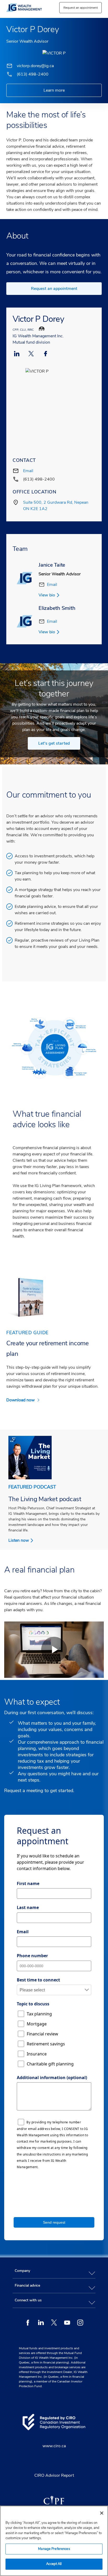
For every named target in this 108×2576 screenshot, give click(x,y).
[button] (80, 8)
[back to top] (99, 2246)
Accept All (54, 2564)
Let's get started (54, 743)
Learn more (54, 90)
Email (28, 471)
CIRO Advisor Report (54, 2475)
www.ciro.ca (54, 2446)
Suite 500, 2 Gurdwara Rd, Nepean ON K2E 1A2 (56, 506)
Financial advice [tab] (27, 2285)
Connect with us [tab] (28, 2300)
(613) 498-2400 (33, 74)
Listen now (19, 1540)
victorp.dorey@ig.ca (35, 66)
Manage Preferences (54, 2549)
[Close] (102, 2513)
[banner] (30, 8)
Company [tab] (22, 2271)
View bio (47, 595)
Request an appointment (54, 289)
